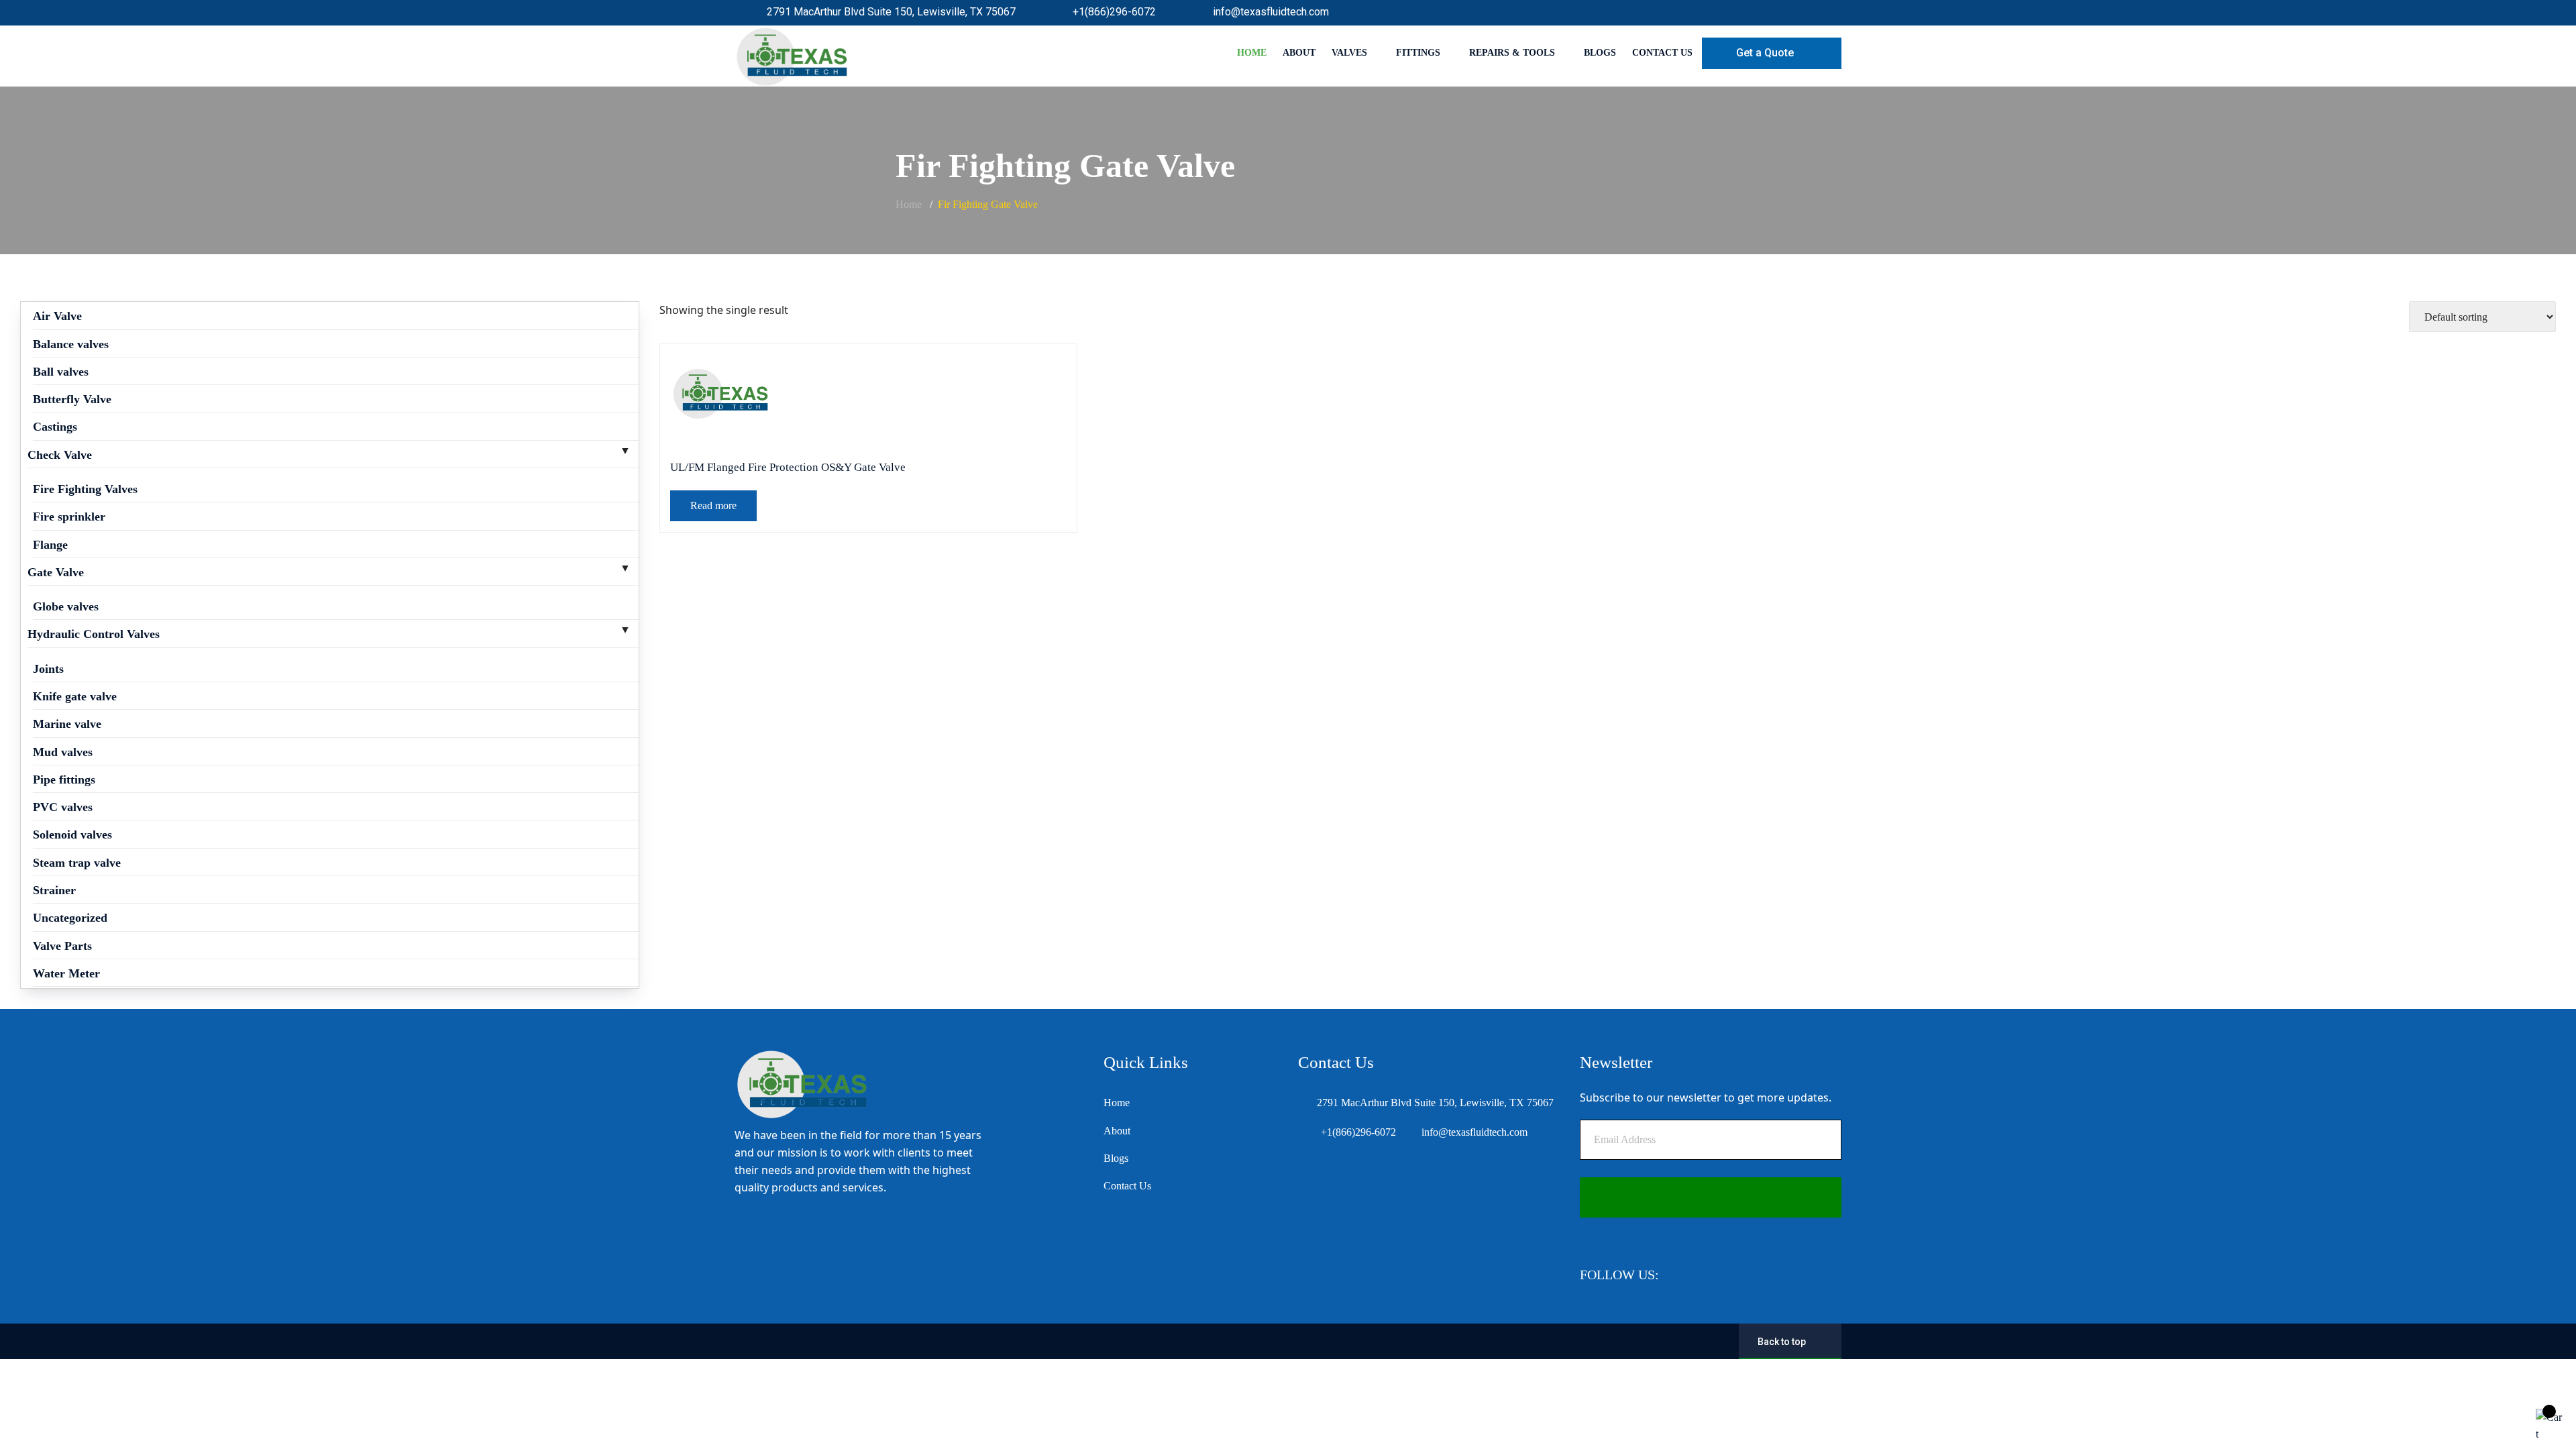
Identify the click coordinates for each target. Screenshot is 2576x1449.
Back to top (1782, 1342)
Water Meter (66, 973)
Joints (48, 669)
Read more (713, 505)
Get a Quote (1765, 53)
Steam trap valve (77, 863)
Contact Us (1662, 53)
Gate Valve (56, 572)
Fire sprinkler (69, 517)
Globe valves (66, 606)
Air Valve (57, 316)
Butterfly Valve (72, 399)
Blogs (1600, 53)
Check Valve (60, 455)
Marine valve (67, 724)
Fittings (1418, 53)
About (1299, 53)
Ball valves (61, 372)
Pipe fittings (64, 780)
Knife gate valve (75, 696)
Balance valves (71, 344)
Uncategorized (70, 918)
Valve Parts (62, 946)
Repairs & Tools (1512, 53)
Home (1252, 53)
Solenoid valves (72, 835)
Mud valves (63, 752)
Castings (55, 427)
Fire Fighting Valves (85, 489)
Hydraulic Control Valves (94, 634)
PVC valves (63, 807)
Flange (50, 545)
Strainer (54, 890)
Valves (1349, 53)
